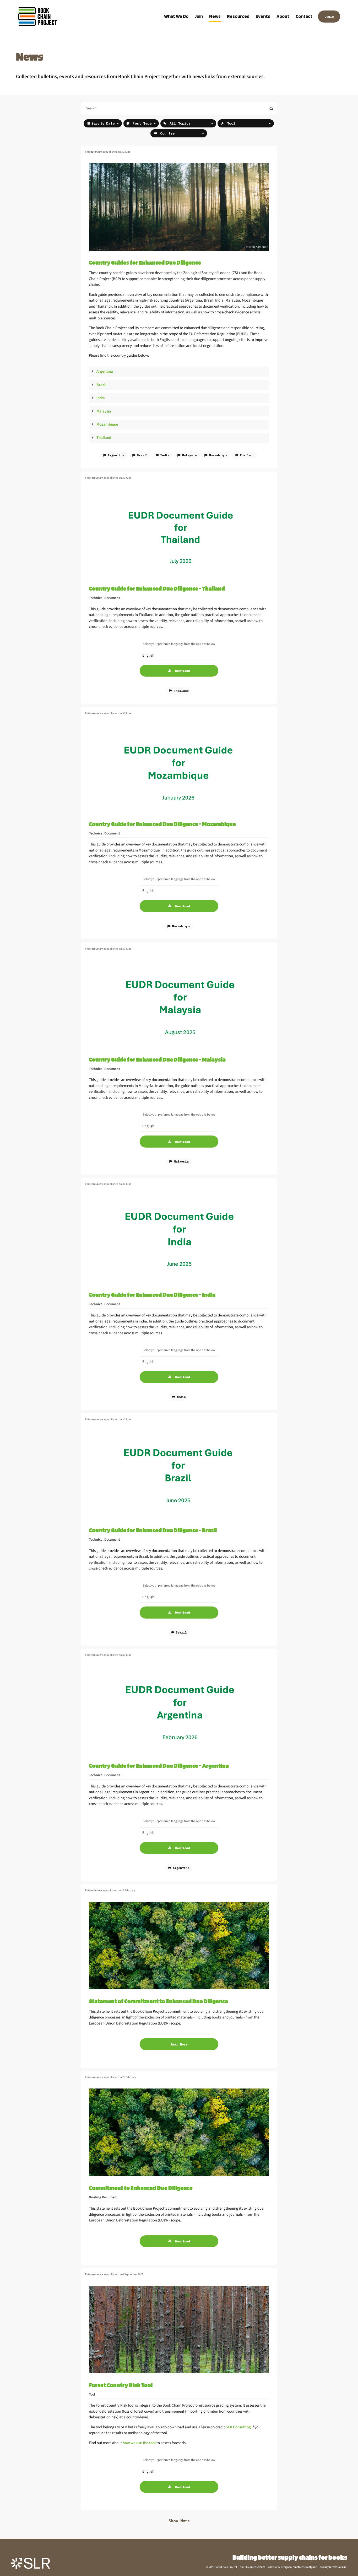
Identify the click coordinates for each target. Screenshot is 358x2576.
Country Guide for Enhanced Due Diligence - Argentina (159, 1766)
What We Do (176, 16)
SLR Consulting (238, 2427)
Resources (238, 16)
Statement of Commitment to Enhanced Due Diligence (158, 2001)
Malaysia (104, 411)
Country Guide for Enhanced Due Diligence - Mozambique (162, 824)
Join (199, 16)
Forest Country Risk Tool (121, 2385)
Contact (304, 16)
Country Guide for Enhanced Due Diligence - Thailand (157, 588)
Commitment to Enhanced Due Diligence (141, 2188)
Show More (179, 2521)
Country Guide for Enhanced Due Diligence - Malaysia (157, 1059)
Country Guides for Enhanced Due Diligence (145, 262)
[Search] (271, 108)
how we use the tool (139, 2443)
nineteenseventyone (305, 2567)
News (215, 16)
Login (329, 16)
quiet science (257, 2567)
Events (263, 16)
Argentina (105, 371)
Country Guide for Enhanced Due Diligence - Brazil (153, 1530)
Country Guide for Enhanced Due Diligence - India (152, 1295)
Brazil (101, 385)
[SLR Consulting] (30, 2563)
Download (182, 671)
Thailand (104, 438)
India (101, 398)
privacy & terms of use (333, 2567)
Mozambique (107, 424)
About (283, 16)
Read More (179, 2044)
